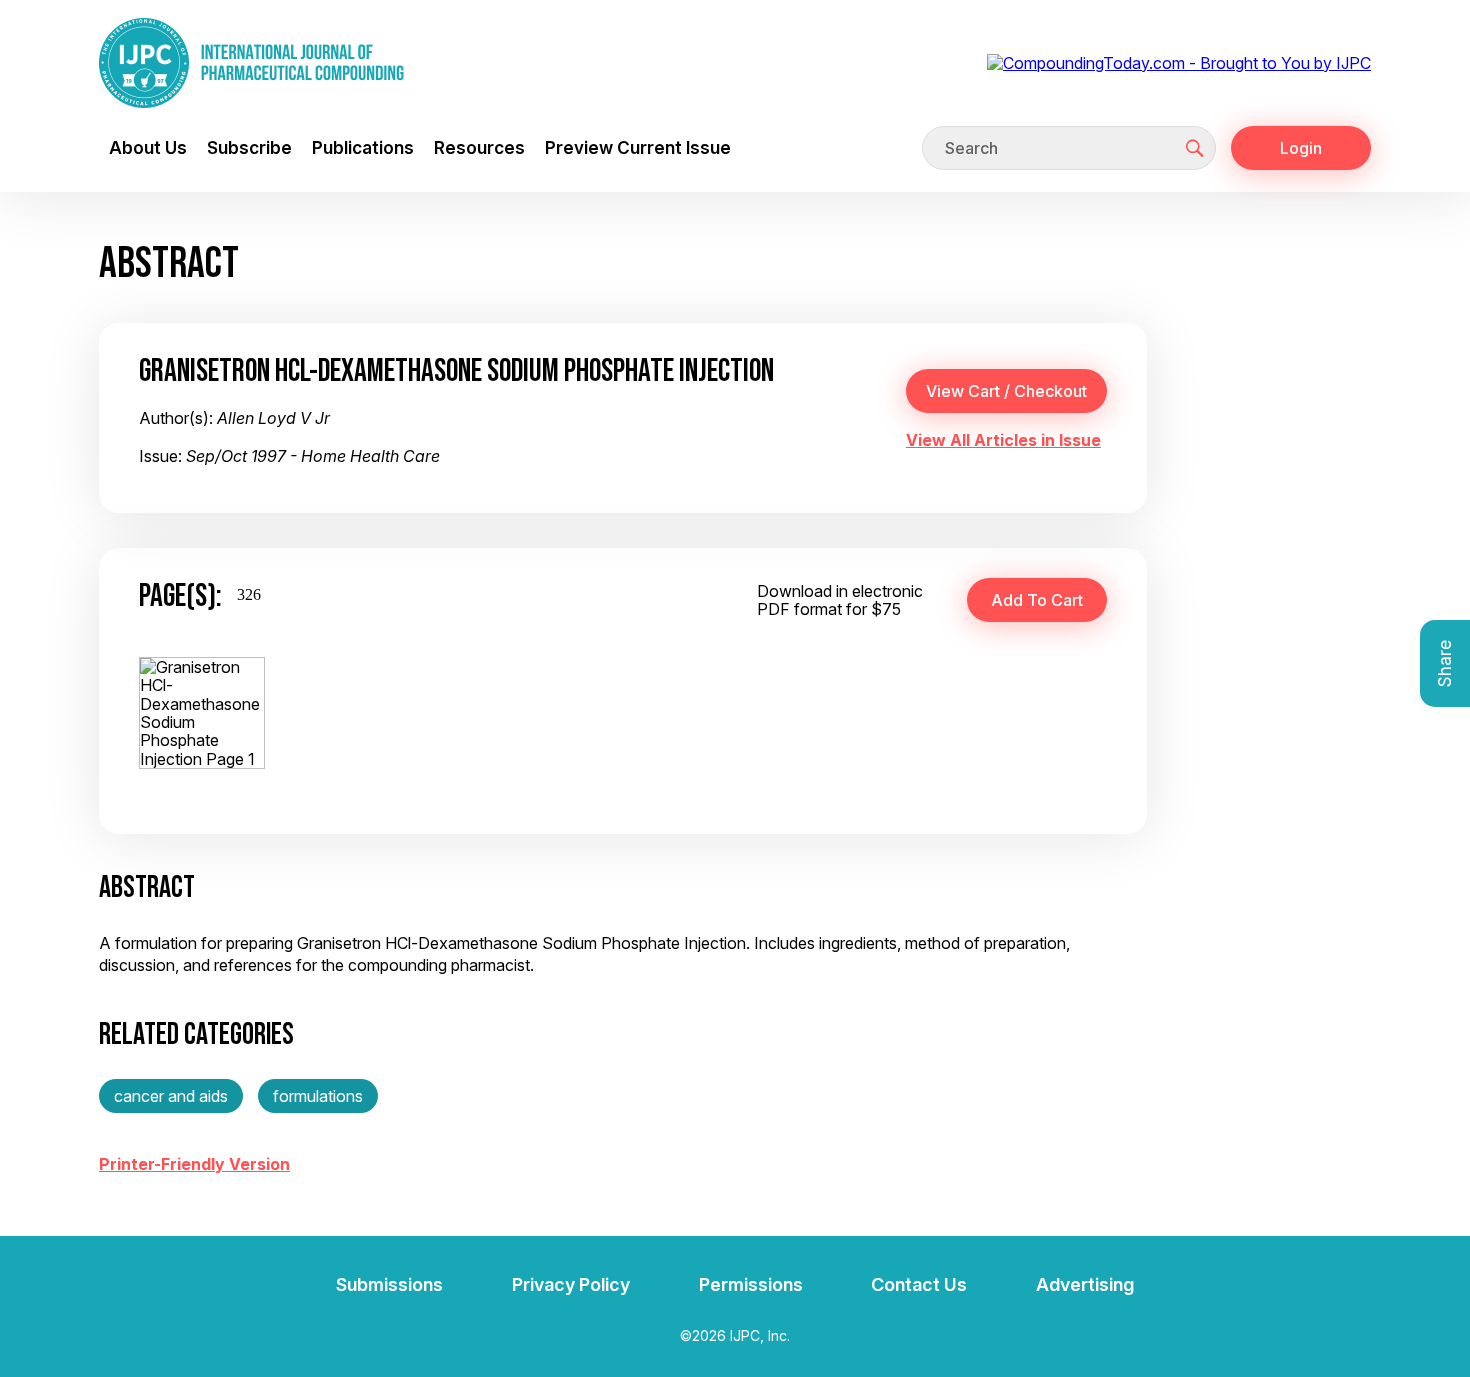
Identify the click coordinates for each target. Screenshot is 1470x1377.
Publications (363, 147)
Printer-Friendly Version (194, 1164)
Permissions (751, 1284)
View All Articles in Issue (1003, 440)
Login (1301, 148)
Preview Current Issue (638, 147)
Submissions (389, 1284)
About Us (148, 147)
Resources (479, 147)
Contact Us (919, 1284)
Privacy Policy (571, 1284)
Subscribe (249, 147)
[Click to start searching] (1195, 148)
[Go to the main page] (251, 63)
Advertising (1085, 1284)
